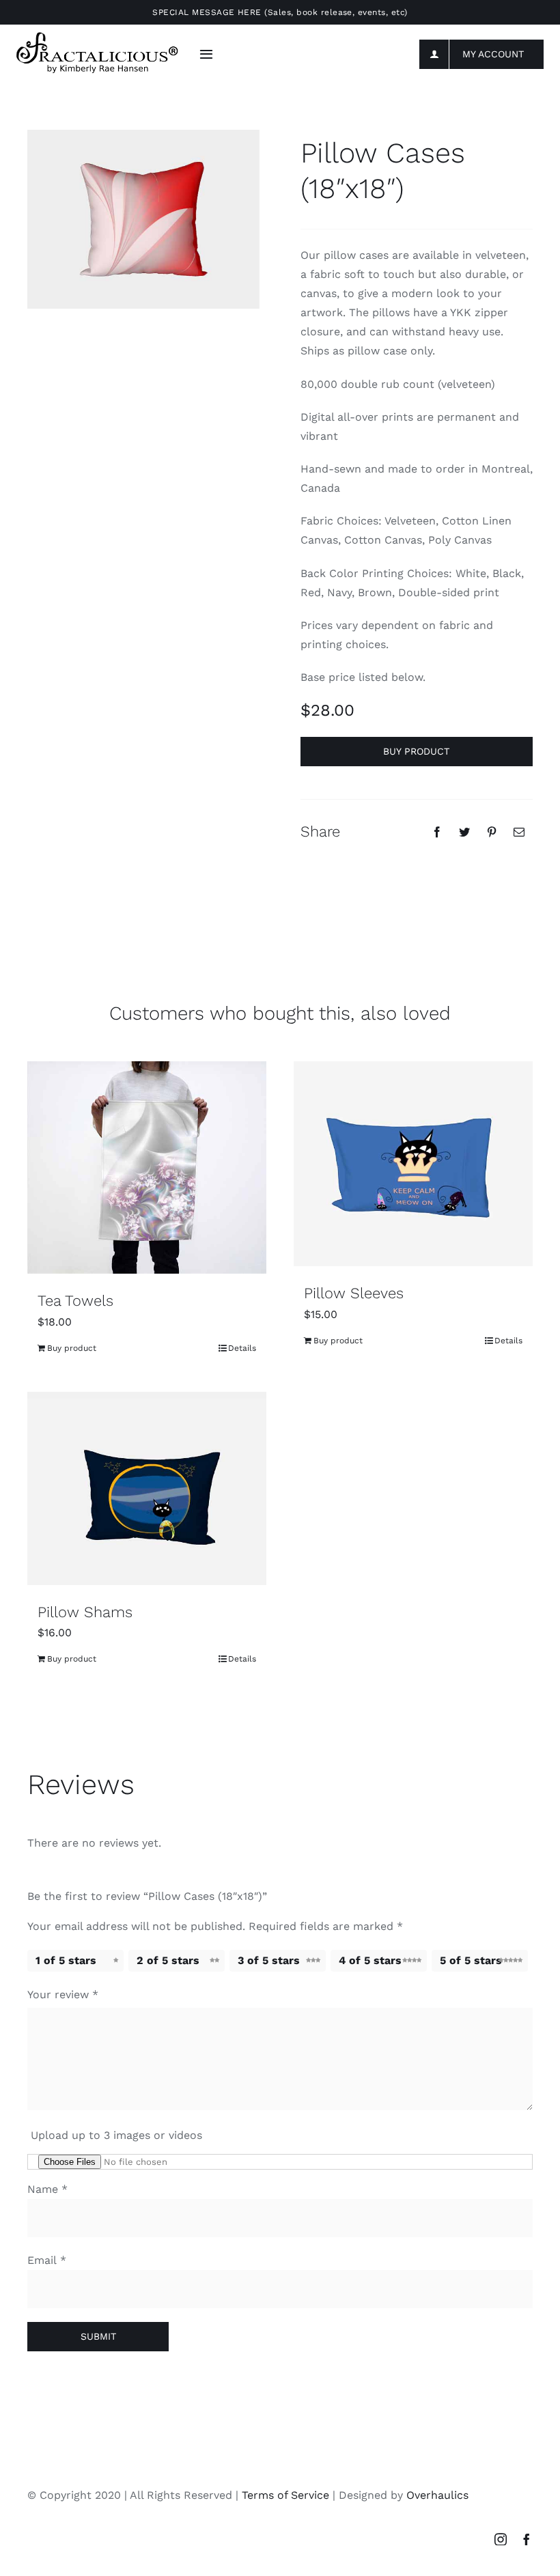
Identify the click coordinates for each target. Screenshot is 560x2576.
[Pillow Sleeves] (413, 1164)
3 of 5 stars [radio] (269, 1960)
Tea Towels (75, 1301)
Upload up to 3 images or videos (116, 2135)
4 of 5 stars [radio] (370, 1960)
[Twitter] (464, 832)
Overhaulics (437, 2495)
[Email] (519, 832)
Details (242, 1348)
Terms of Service (285, 2495)
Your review (63, 1994)
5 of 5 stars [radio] (471, 1960)
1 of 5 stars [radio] (66, 1960)
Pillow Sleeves (354, 1293)
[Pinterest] (492, 832)
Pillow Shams (85, 1612)
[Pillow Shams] (147, 1488)
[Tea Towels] (147, 1167)
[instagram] (501, 2539)
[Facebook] (437, 832)
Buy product (416, 751)
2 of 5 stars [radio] (168, 1960)
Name (47, 2189)
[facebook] (527, 2539)
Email (47, 2260)
